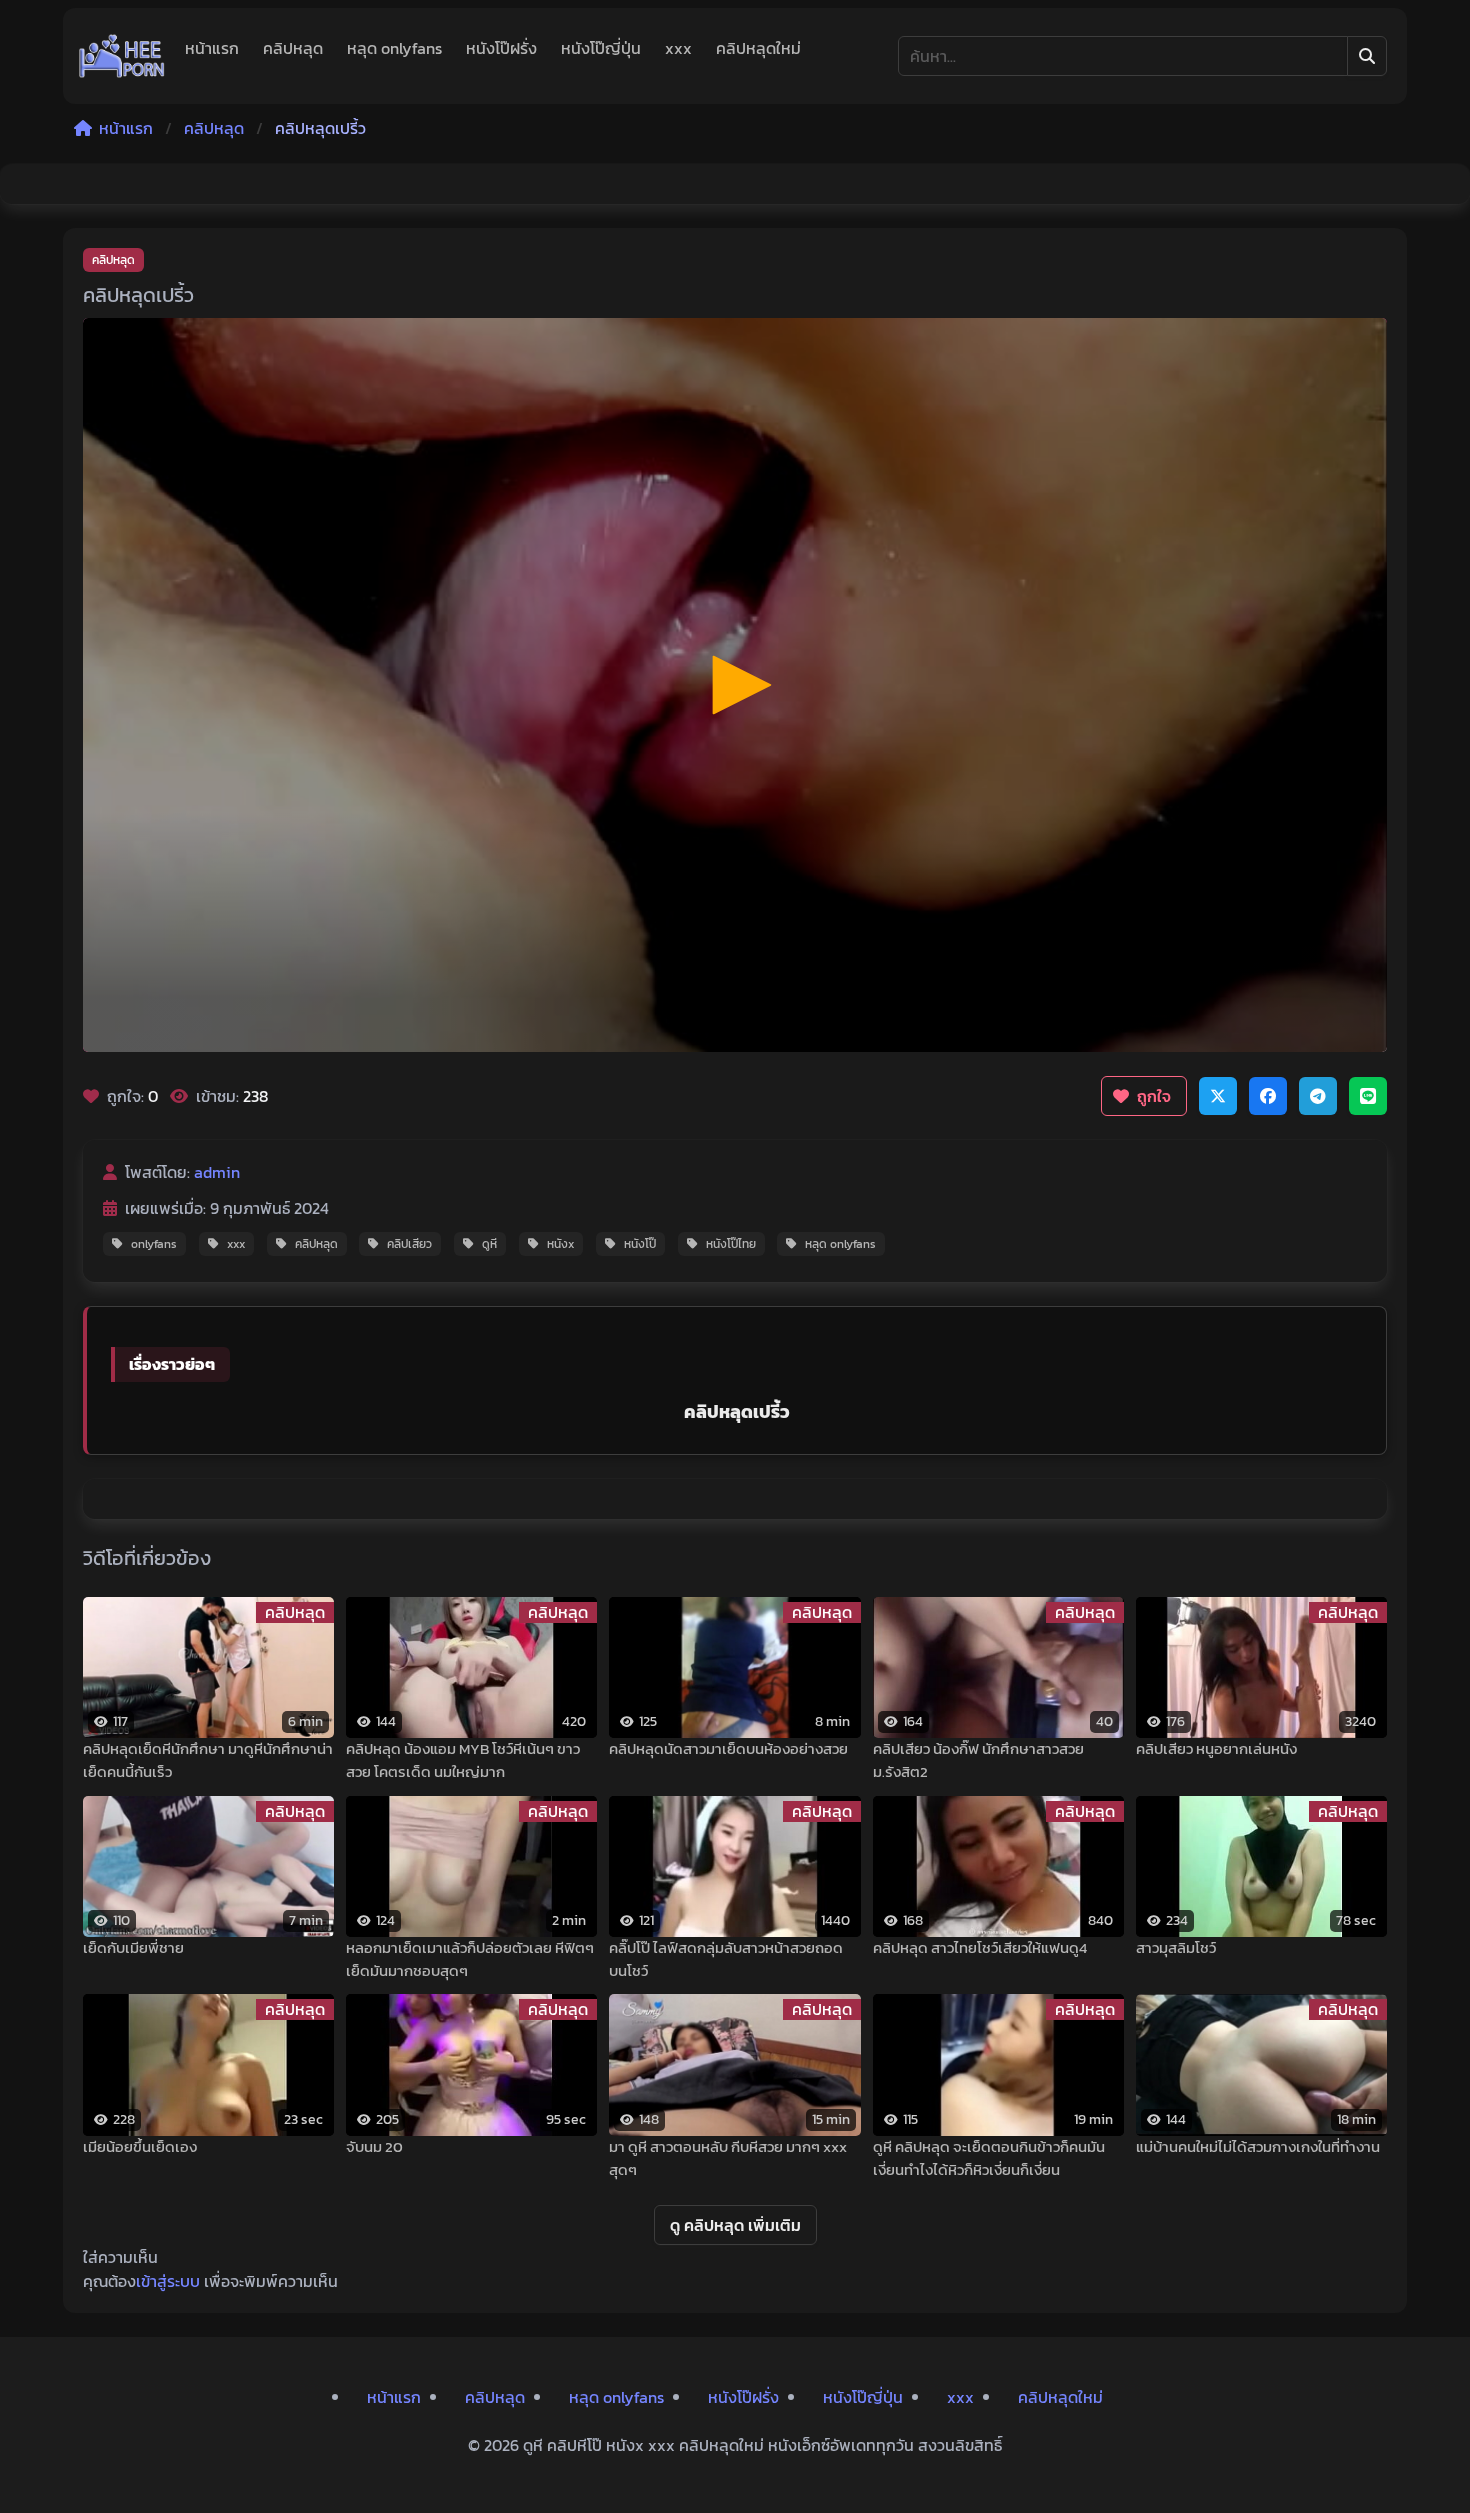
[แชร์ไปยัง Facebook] (1268, 1096)
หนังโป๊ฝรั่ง (501, 48)
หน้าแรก (212, 48)
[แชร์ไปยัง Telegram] (1318, 1096)
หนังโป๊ (640, 1244)
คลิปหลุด (293, 48)
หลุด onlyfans (394, 48)
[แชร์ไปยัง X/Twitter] (1218, 1096)
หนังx (560, 1244)
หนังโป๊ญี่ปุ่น (601, 48)
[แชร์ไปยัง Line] (1368, 1096)
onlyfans (154, 1244)
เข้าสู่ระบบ (168, 2281)
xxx (678, 48)
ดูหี (489, 1244)
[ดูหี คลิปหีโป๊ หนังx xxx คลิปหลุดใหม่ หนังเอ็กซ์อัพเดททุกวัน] (122, 56)
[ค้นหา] (1367, 56)
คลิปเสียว (409, 1244)
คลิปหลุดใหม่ (758, 48)
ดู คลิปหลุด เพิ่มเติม (735, 2225)
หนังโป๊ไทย (731, 1244)
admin (217, 1172)
